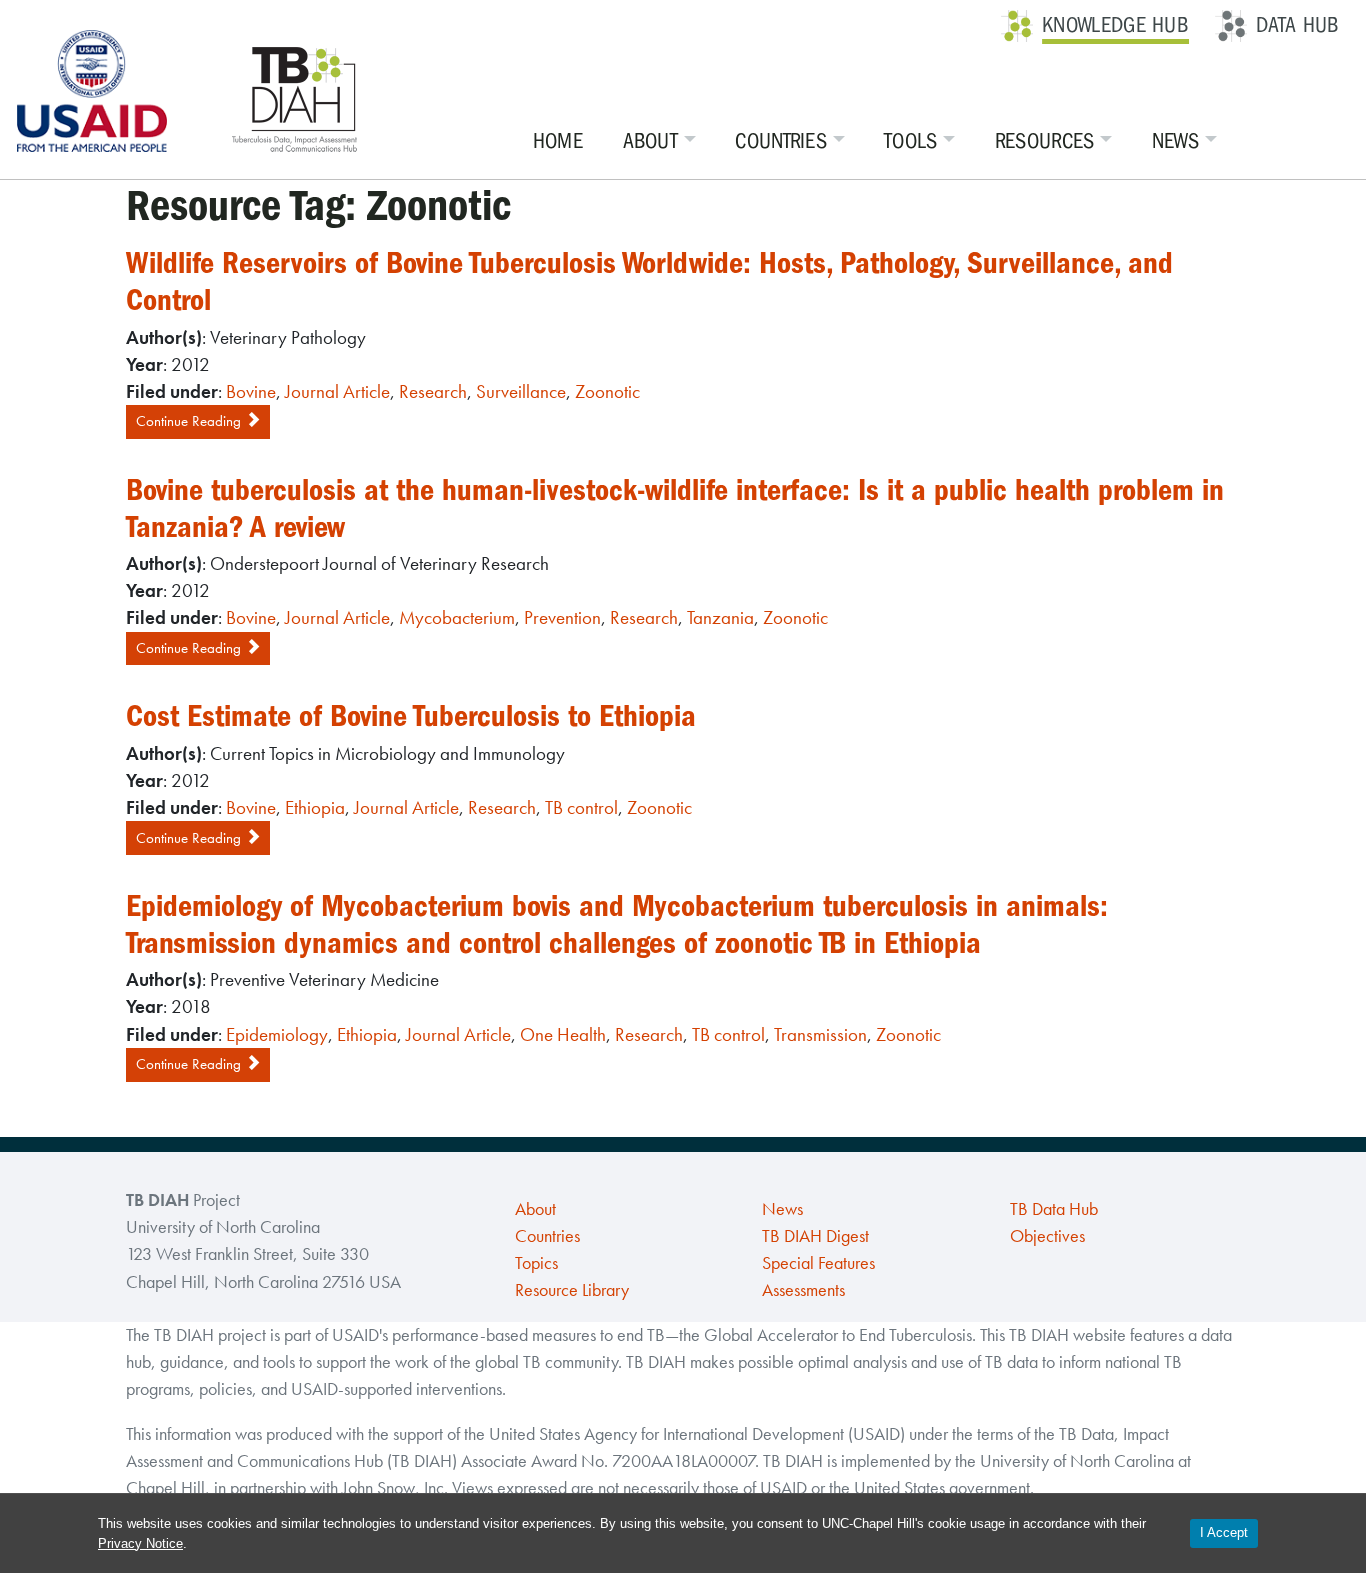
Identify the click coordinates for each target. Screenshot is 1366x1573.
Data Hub (1297, 25)
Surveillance (521, 391)
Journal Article (337, 391)
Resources (1045, 141)
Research (433, 391)
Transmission (820, 1034)
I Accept (1224, 1532)
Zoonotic (607, 391)
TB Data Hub (1054, 1209)
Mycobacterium (457, 617)
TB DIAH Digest (815, 1236)
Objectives (1047, 1236)
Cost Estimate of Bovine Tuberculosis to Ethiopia (411, 716)
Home (558, 141)
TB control (581, 807)
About (651, 141)
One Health (563, 1034)
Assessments (803, 1290)
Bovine (251, 391)
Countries (781, 141)
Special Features (818, 1263)
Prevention (562, 617)
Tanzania (720, 617)
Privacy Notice (140, 1543)
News (1175, 141)
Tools (911, 141)
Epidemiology (277, 1034)
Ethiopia (315, 807)
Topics (536, 1263)
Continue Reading (190, 421)
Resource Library (572, 1290)
